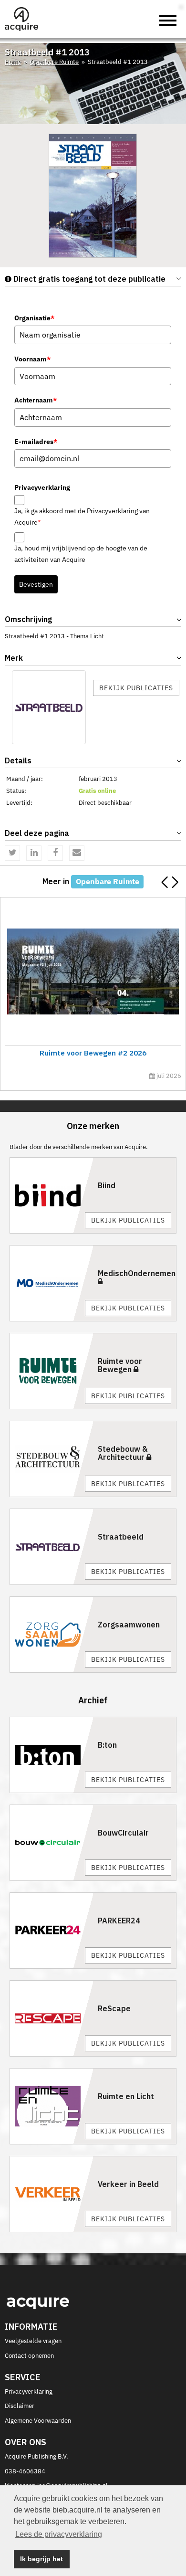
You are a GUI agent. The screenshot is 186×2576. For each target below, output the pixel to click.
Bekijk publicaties (136, 688)
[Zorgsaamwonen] (52, 1635)
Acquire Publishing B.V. (36, 2456)
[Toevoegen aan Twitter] (12, 853)
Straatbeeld (121, 1537)
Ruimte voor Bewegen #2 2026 (93, 1053)
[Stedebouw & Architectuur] (52, 1459)
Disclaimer (20, 2406)
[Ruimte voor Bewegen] (52, 1371)
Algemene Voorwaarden (38, 2421)
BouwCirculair (123, 1833)
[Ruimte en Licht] (52, 2106)
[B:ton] (52, 1755)
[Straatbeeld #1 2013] (93, 195)
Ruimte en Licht (126, 2096)
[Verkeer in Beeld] (52, 2194)
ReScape (114, 2008)
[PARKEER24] (52, 1931)
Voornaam (32, 359)
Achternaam (36, 400)
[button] (175, 882)
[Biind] (52, 1195)
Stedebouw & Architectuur (123, 1453)
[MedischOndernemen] (52, 1283)
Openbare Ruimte (54, 62)
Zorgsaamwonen (129, 1625)
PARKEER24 (119, 1921)
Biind (107, 1185)
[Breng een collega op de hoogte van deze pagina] (77, 853)
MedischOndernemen (137, 1273)
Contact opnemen (29, 2356)
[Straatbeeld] (49, 707)
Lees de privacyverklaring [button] (59, 2534)
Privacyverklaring (29, 2391)
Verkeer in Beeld (128, 2184)
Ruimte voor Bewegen (120, 1365)
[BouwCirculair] (52, 1843)
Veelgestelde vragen (33, 2341)
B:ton (107, 1745)
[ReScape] (52, 2018)
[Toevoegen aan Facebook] (55, 853)
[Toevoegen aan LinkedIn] (34, 853)
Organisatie (34, 318)
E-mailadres (36, 442)
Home (13, 62)
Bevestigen (36, 584)
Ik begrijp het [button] (41, 2559)
